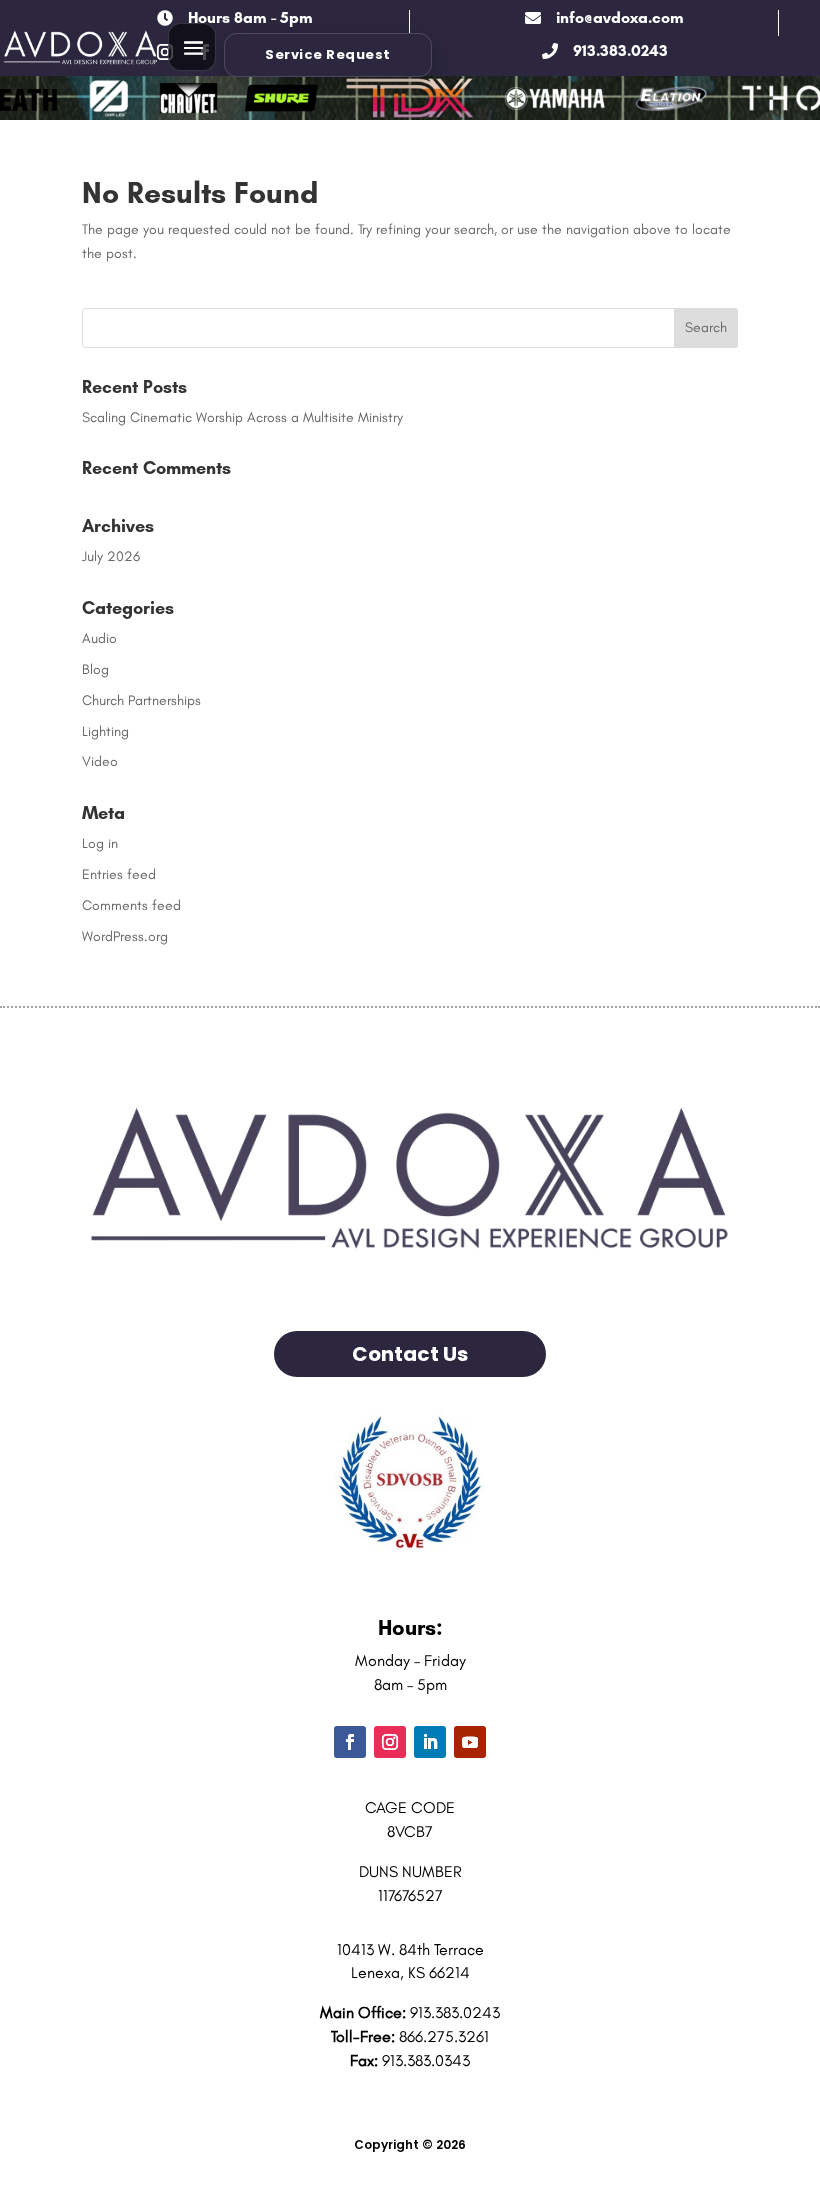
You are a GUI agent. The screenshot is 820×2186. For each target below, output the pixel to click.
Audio (99, 638)
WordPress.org (125, 936)
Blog (95, 669)
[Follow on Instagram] (390, 1742)
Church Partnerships (141, 700)
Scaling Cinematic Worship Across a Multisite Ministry (242, 417)
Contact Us (410, 1354)
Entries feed (119, 874)
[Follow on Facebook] (350, 1742)
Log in (100, 843)
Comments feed (131, 905)
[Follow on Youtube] (470, 1742)
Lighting (105, 731)
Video (100, 761)
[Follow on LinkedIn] (430, 1742)
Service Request (328, 54)
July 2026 (111, 556)
